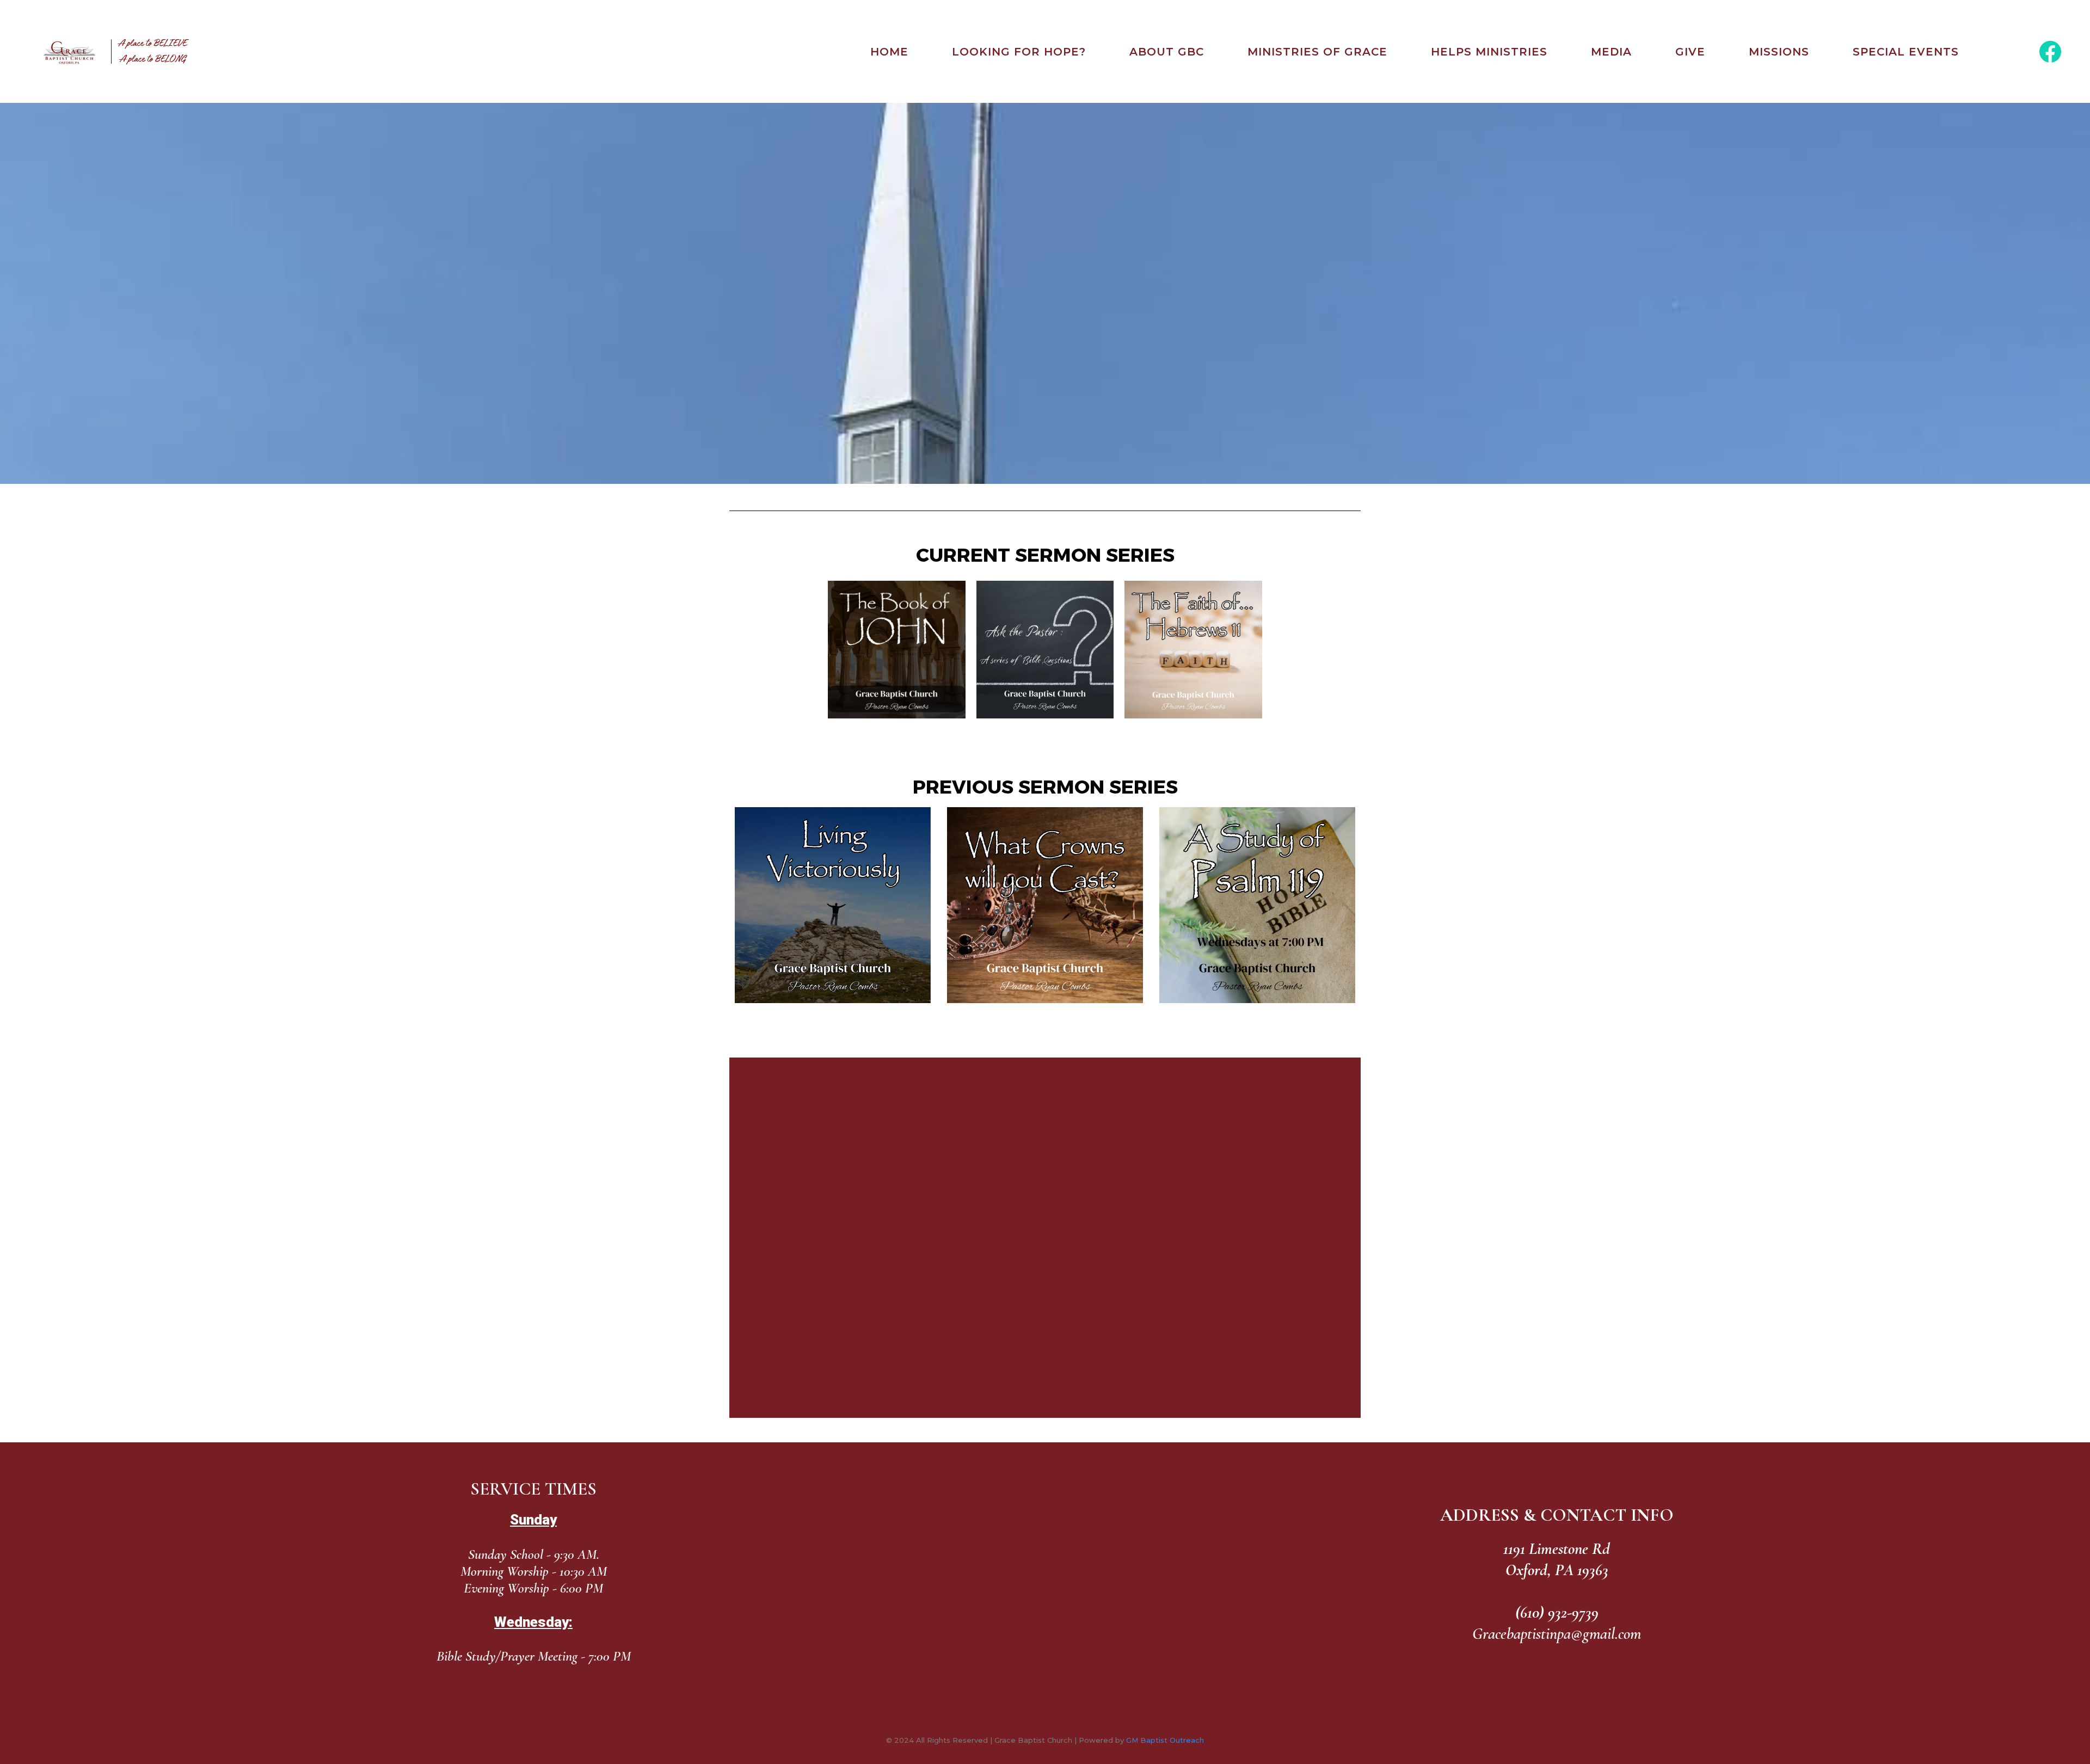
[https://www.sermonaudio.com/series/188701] (1257, 905)
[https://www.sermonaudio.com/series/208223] (1193, 650)
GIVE (1690, 52)
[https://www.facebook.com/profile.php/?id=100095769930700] (2050, 52)
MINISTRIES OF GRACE (1317, 52)
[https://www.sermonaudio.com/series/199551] (1045, 650)
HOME (889, 52)
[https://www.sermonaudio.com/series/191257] (1045, 905)
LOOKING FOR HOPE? (1019, 52)
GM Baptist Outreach (1165, 1740)
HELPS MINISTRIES (1489, 52)
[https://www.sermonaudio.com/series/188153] (833, 905)
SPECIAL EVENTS (1906, 52)
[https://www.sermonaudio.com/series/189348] (897, 650)
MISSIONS (1779, 52)
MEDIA (1611, 52)
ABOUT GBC (1167, 52)
